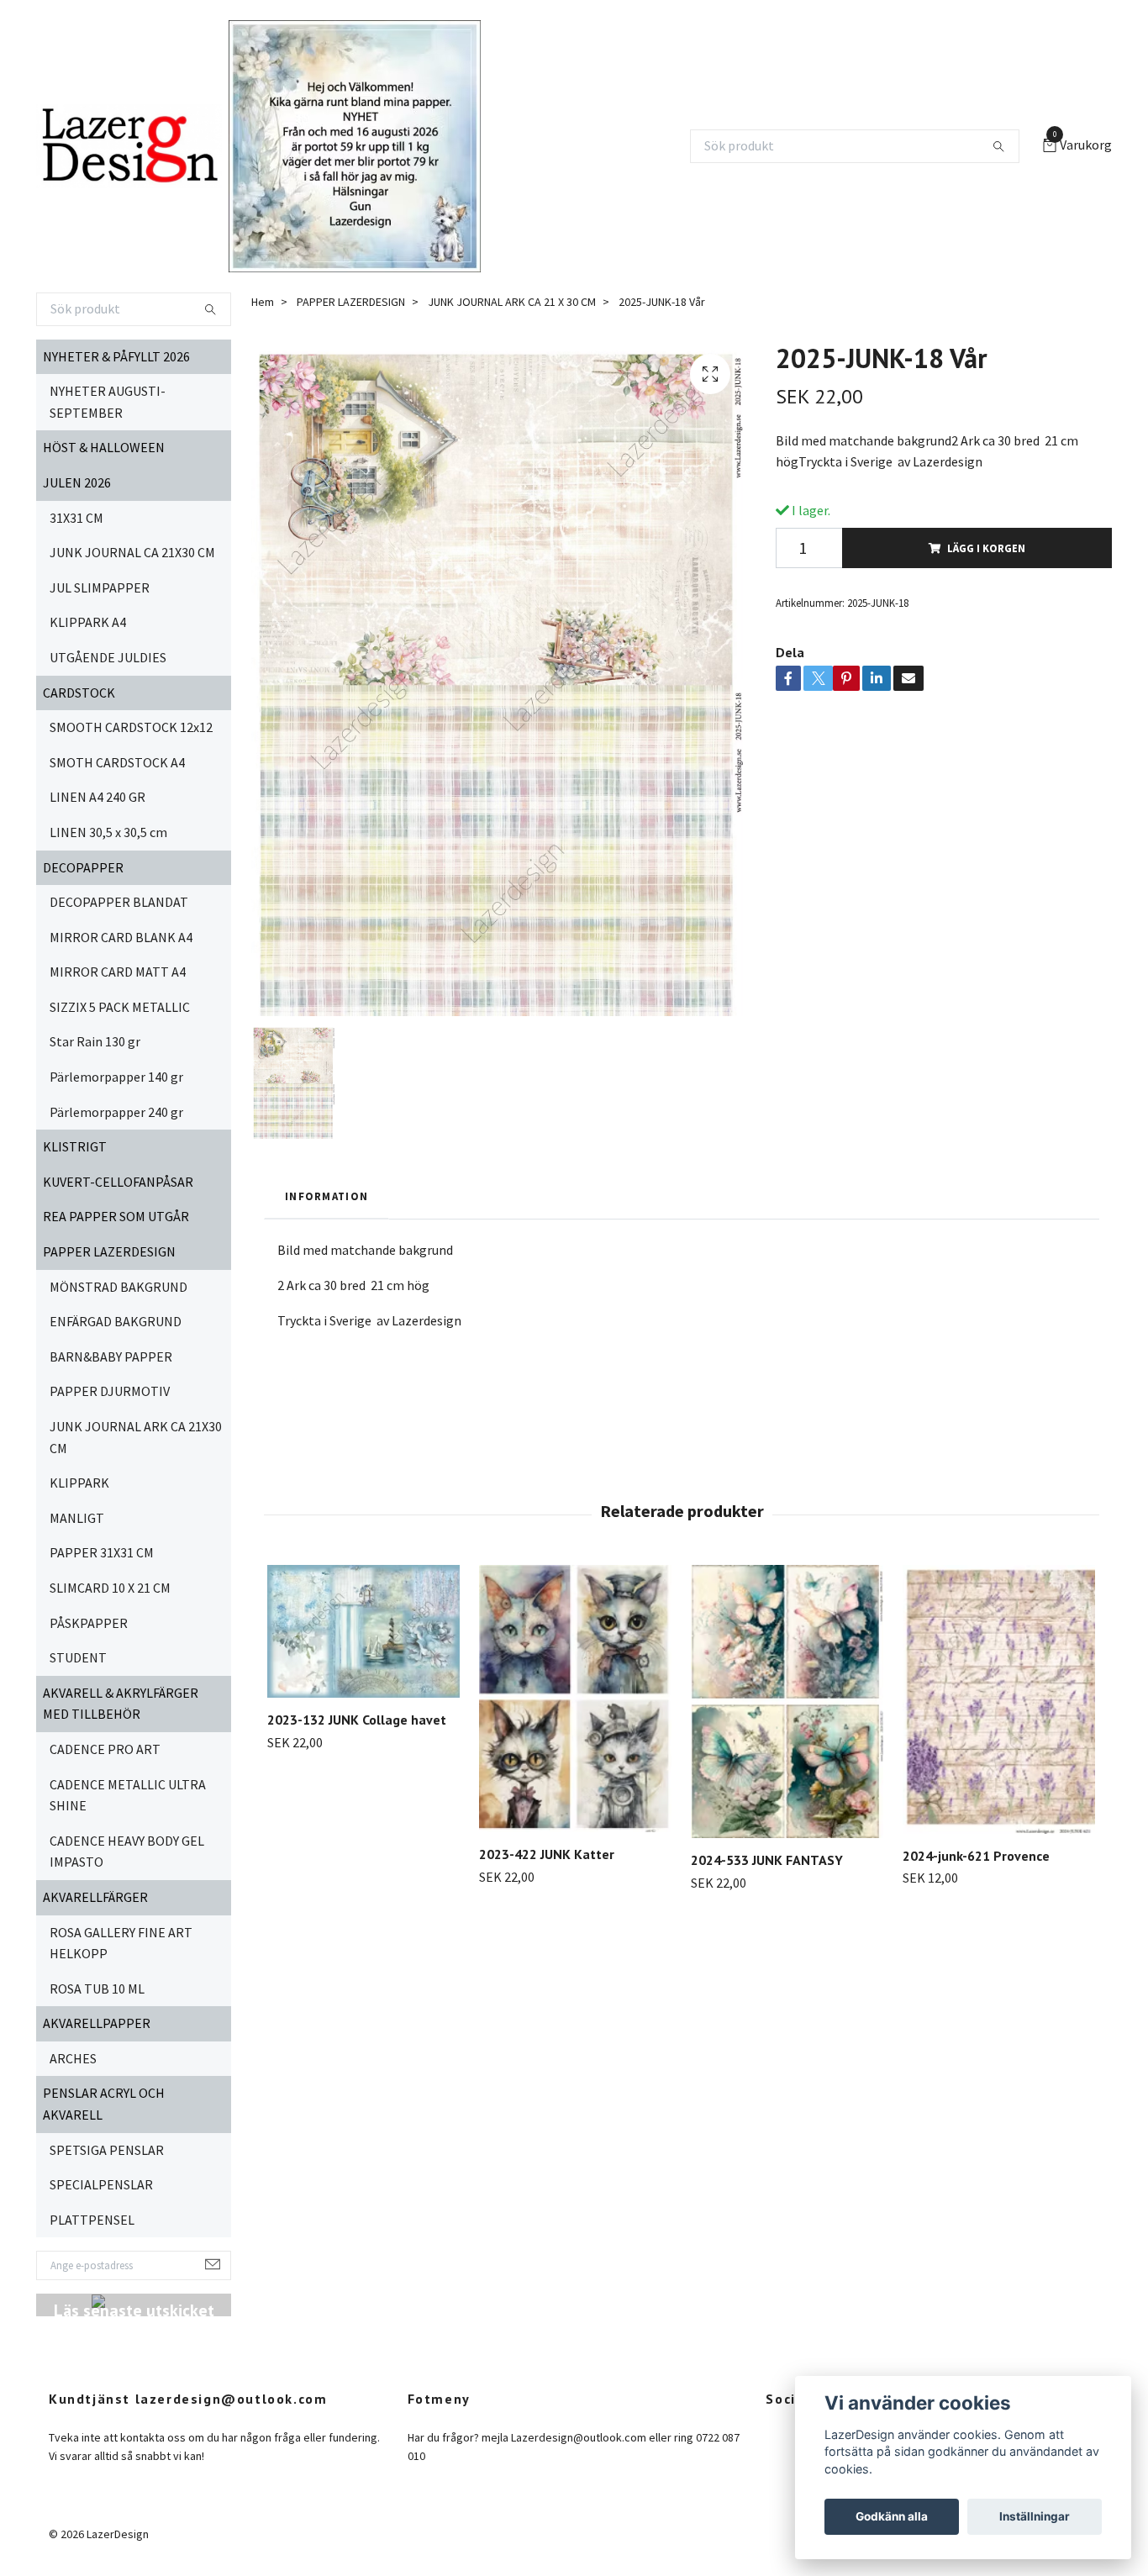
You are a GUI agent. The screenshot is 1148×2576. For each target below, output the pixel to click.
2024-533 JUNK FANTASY (767, 1860)
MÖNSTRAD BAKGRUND (118, 1287)
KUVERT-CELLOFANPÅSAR (118, 1182)
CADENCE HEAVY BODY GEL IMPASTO (127, 1852)
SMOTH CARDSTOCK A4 (117, 762)
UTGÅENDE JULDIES (108, 657)
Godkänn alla (892, 2516)
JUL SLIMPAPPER (100, 587)
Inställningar (1035, 2516)
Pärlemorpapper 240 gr (116, 1112)
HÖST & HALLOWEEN (104, 447)
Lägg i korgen (986, 548)
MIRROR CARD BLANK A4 (121, 937)
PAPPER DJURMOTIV (110, 1391)
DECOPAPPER (83, 867)
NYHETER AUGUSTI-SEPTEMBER (108, 402)
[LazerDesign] (129, 146)
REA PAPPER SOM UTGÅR (116, 1216)
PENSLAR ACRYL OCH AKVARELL (104, 2104)
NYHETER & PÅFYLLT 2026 (116, 356)
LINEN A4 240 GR (97, 797)
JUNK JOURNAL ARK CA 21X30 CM (136, 1437)
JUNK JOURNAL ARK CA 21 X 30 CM (512, 302)
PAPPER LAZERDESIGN (109, 1251)
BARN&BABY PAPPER (111, 1356)
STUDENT (78, 1657)
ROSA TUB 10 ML (97, 1989)
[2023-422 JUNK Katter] (575, 1699)
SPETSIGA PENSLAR (107, 2150)
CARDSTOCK (79, 693)
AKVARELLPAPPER (97, 2023)
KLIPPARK (79, 1483)
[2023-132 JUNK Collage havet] (363, 1631)
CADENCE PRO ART (105, 1749)
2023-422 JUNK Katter (547, 1854)
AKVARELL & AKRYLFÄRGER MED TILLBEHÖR (121, 1704)
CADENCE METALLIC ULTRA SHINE (128, 1795)
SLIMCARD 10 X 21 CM (110, 1588)
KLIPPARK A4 (88, 622)
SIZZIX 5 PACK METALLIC (120, 1007)
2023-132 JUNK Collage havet (357, 1720)
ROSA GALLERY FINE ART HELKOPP (121, 1943)
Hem (263, 302)
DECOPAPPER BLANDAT (119, 902)
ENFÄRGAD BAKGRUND (116, 1321)
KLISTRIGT (75, 1146)
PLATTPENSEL (92, 2220)
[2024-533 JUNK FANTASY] (787, 1702)
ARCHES (73, 2058)
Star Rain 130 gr (95, 1041)
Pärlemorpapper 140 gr (116, 1077)
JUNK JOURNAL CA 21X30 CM (132, 552)
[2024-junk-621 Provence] (999, 1699)
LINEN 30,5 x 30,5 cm (108, 832)
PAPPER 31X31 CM (102, 1552)
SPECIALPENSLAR (101, 2184)
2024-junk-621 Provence (976, 1856)
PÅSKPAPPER (89, 1623)
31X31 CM (76, 518)
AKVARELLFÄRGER (95, 1897)
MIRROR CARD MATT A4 (118, 972)
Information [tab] (326, 1196)
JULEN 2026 (77, 482)
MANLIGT (77, 1518)
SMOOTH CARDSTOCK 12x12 (131, 727)
